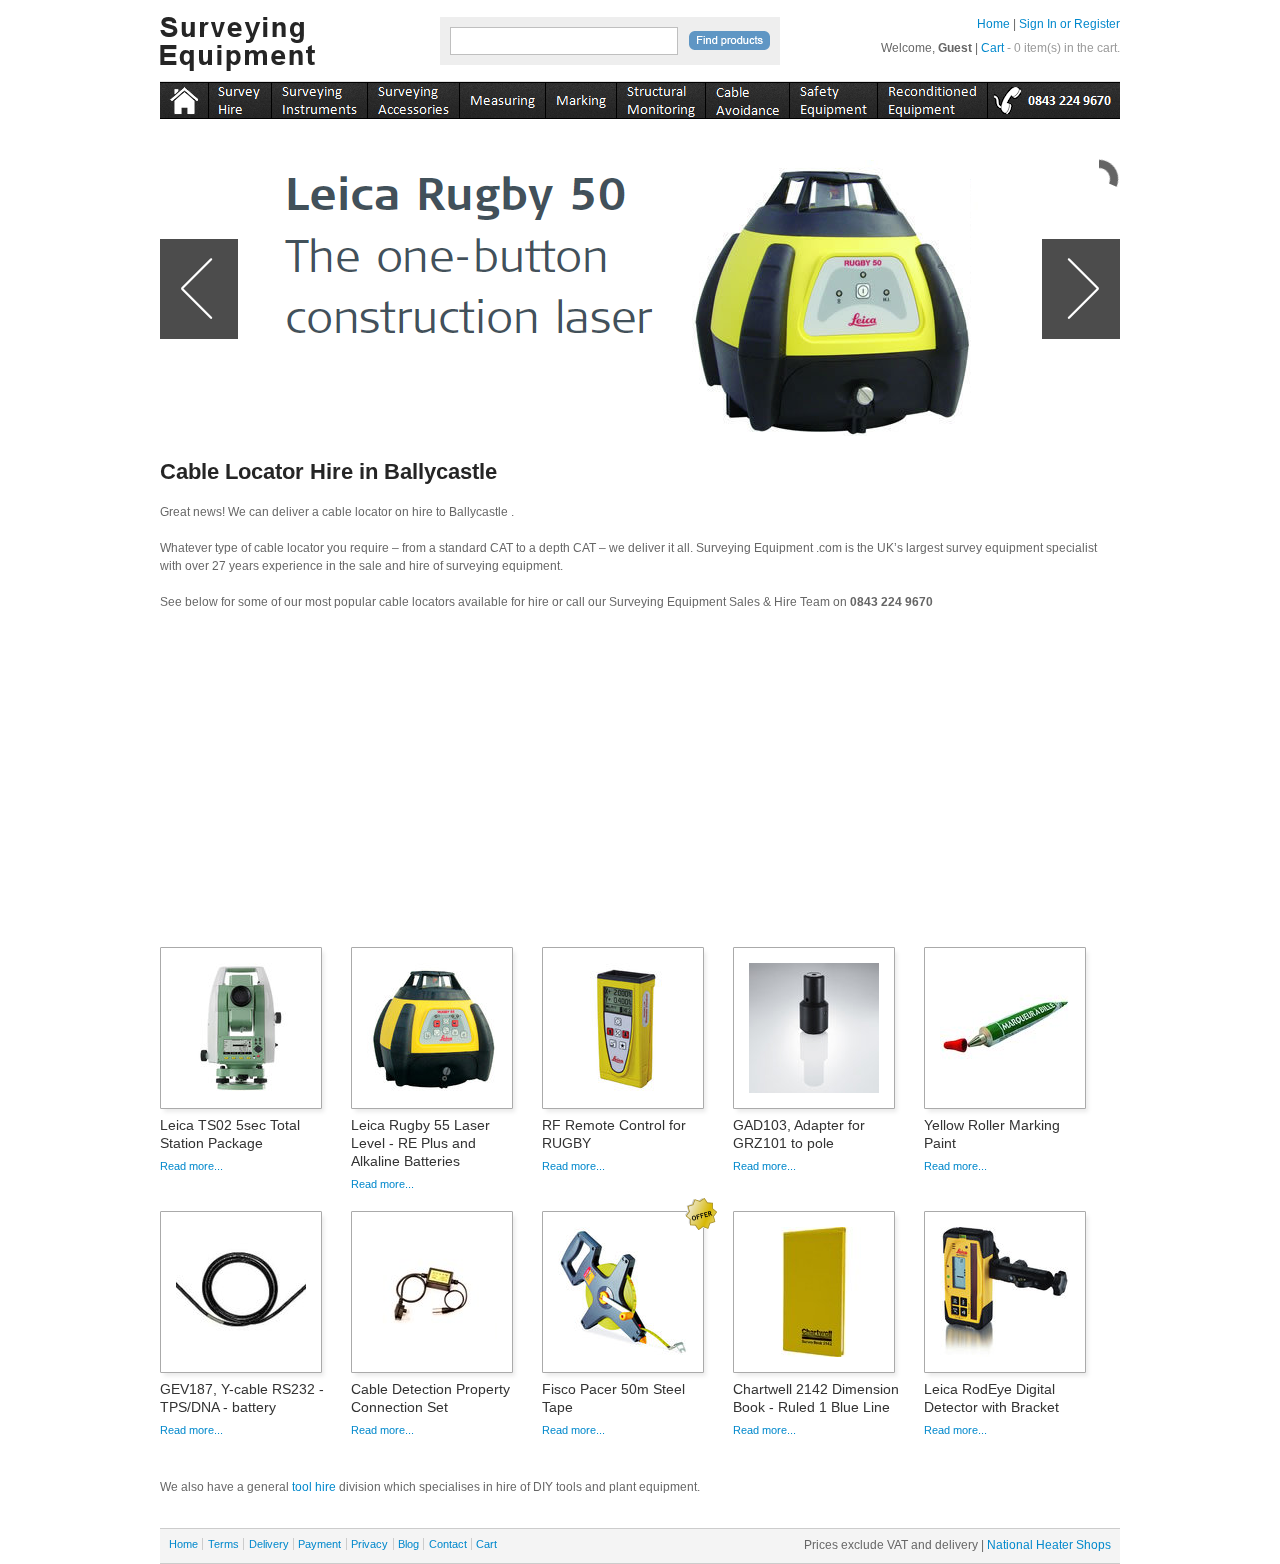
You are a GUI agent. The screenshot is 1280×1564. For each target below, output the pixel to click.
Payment (319, 1544)
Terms (223, 1544)
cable (747, 97)
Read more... (191, 1166)
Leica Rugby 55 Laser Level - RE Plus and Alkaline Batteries (420, 1143)
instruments (239, 97)
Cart (992, 48)
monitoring (660, 97)
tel (1053, 97)
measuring (502, 97)
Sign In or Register (1069, 24)
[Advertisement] (640, 785)
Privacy (369, 1544)
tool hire (314, 1487)
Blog (408, 1544)
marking (580, 97)
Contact (448, 1544)
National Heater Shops (1049, 1545)
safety (833, 97)
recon (932, 97)
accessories (413, 97)
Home (993, 24)
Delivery (269, 1544)
